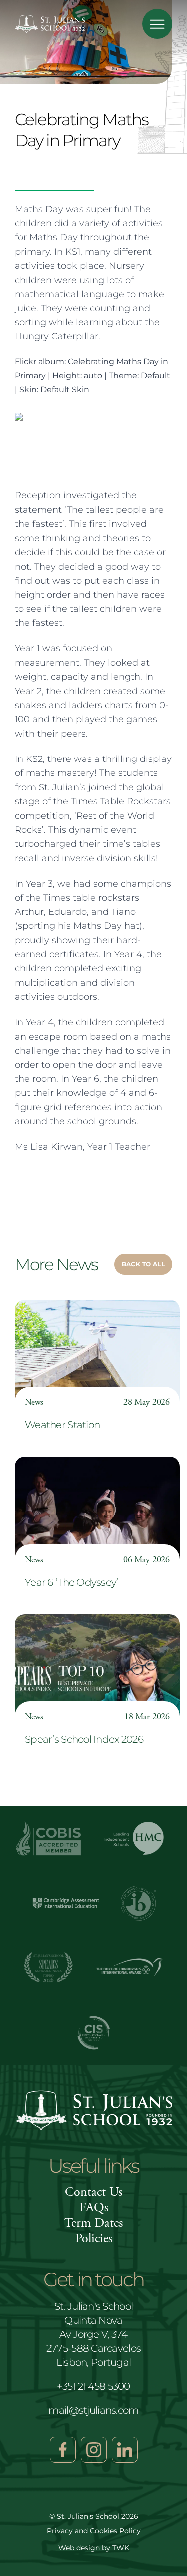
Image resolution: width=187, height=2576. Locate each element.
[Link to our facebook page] (63, 2450)
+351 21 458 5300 (93, 2386)
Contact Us (93, 2192)
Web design (79, 2548)
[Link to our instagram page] (94, 2450)
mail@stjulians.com (93, 2410)
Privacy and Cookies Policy (94, 2531)
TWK (121, 2548)
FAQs (94, 2207)
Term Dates (93, 2223)
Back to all (143, 1264)
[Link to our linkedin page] (125, 2450)
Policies (94, 2238)
